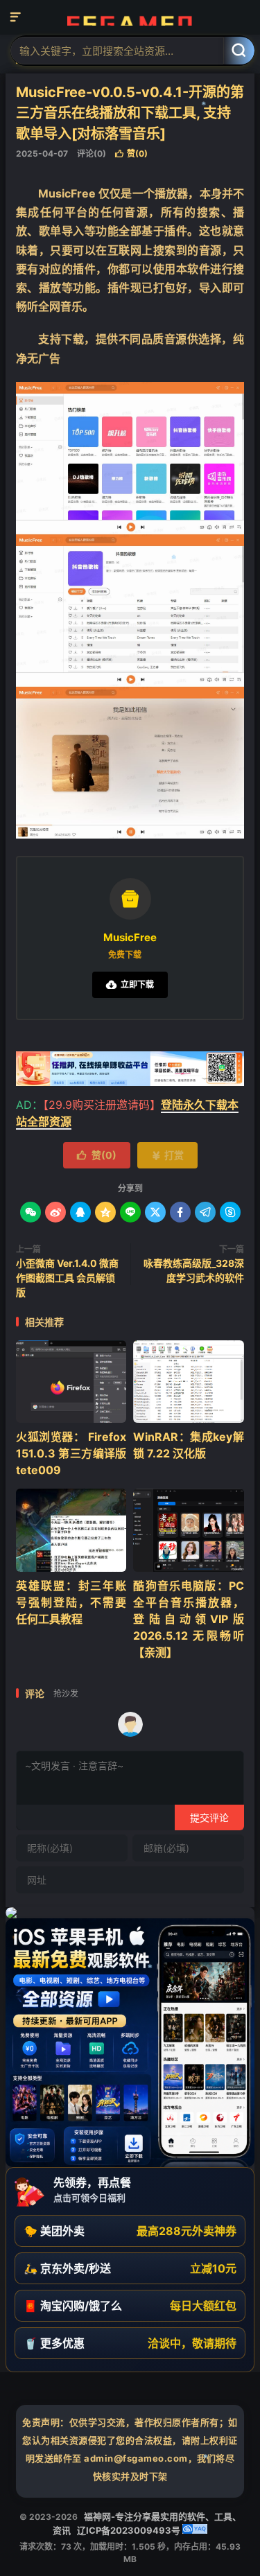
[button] (130, 2231)
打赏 (167, 1155)
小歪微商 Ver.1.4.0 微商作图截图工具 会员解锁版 (67, 1278)
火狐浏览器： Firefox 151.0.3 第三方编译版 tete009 (71, 1453)
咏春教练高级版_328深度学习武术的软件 (194, 1270)
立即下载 (130, 984)
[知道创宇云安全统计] (195, 2530)
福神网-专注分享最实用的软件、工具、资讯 (130, 17)
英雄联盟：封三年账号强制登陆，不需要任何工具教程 (71, 1602)
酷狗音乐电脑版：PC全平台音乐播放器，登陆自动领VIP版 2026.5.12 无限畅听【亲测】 (188, 1619)
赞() (131, 154)
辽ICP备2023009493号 (129, 2530)
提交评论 (209, 1817)
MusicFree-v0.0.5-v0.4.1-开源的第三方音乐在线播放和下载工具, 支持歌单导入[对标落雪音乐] (130, 113)
